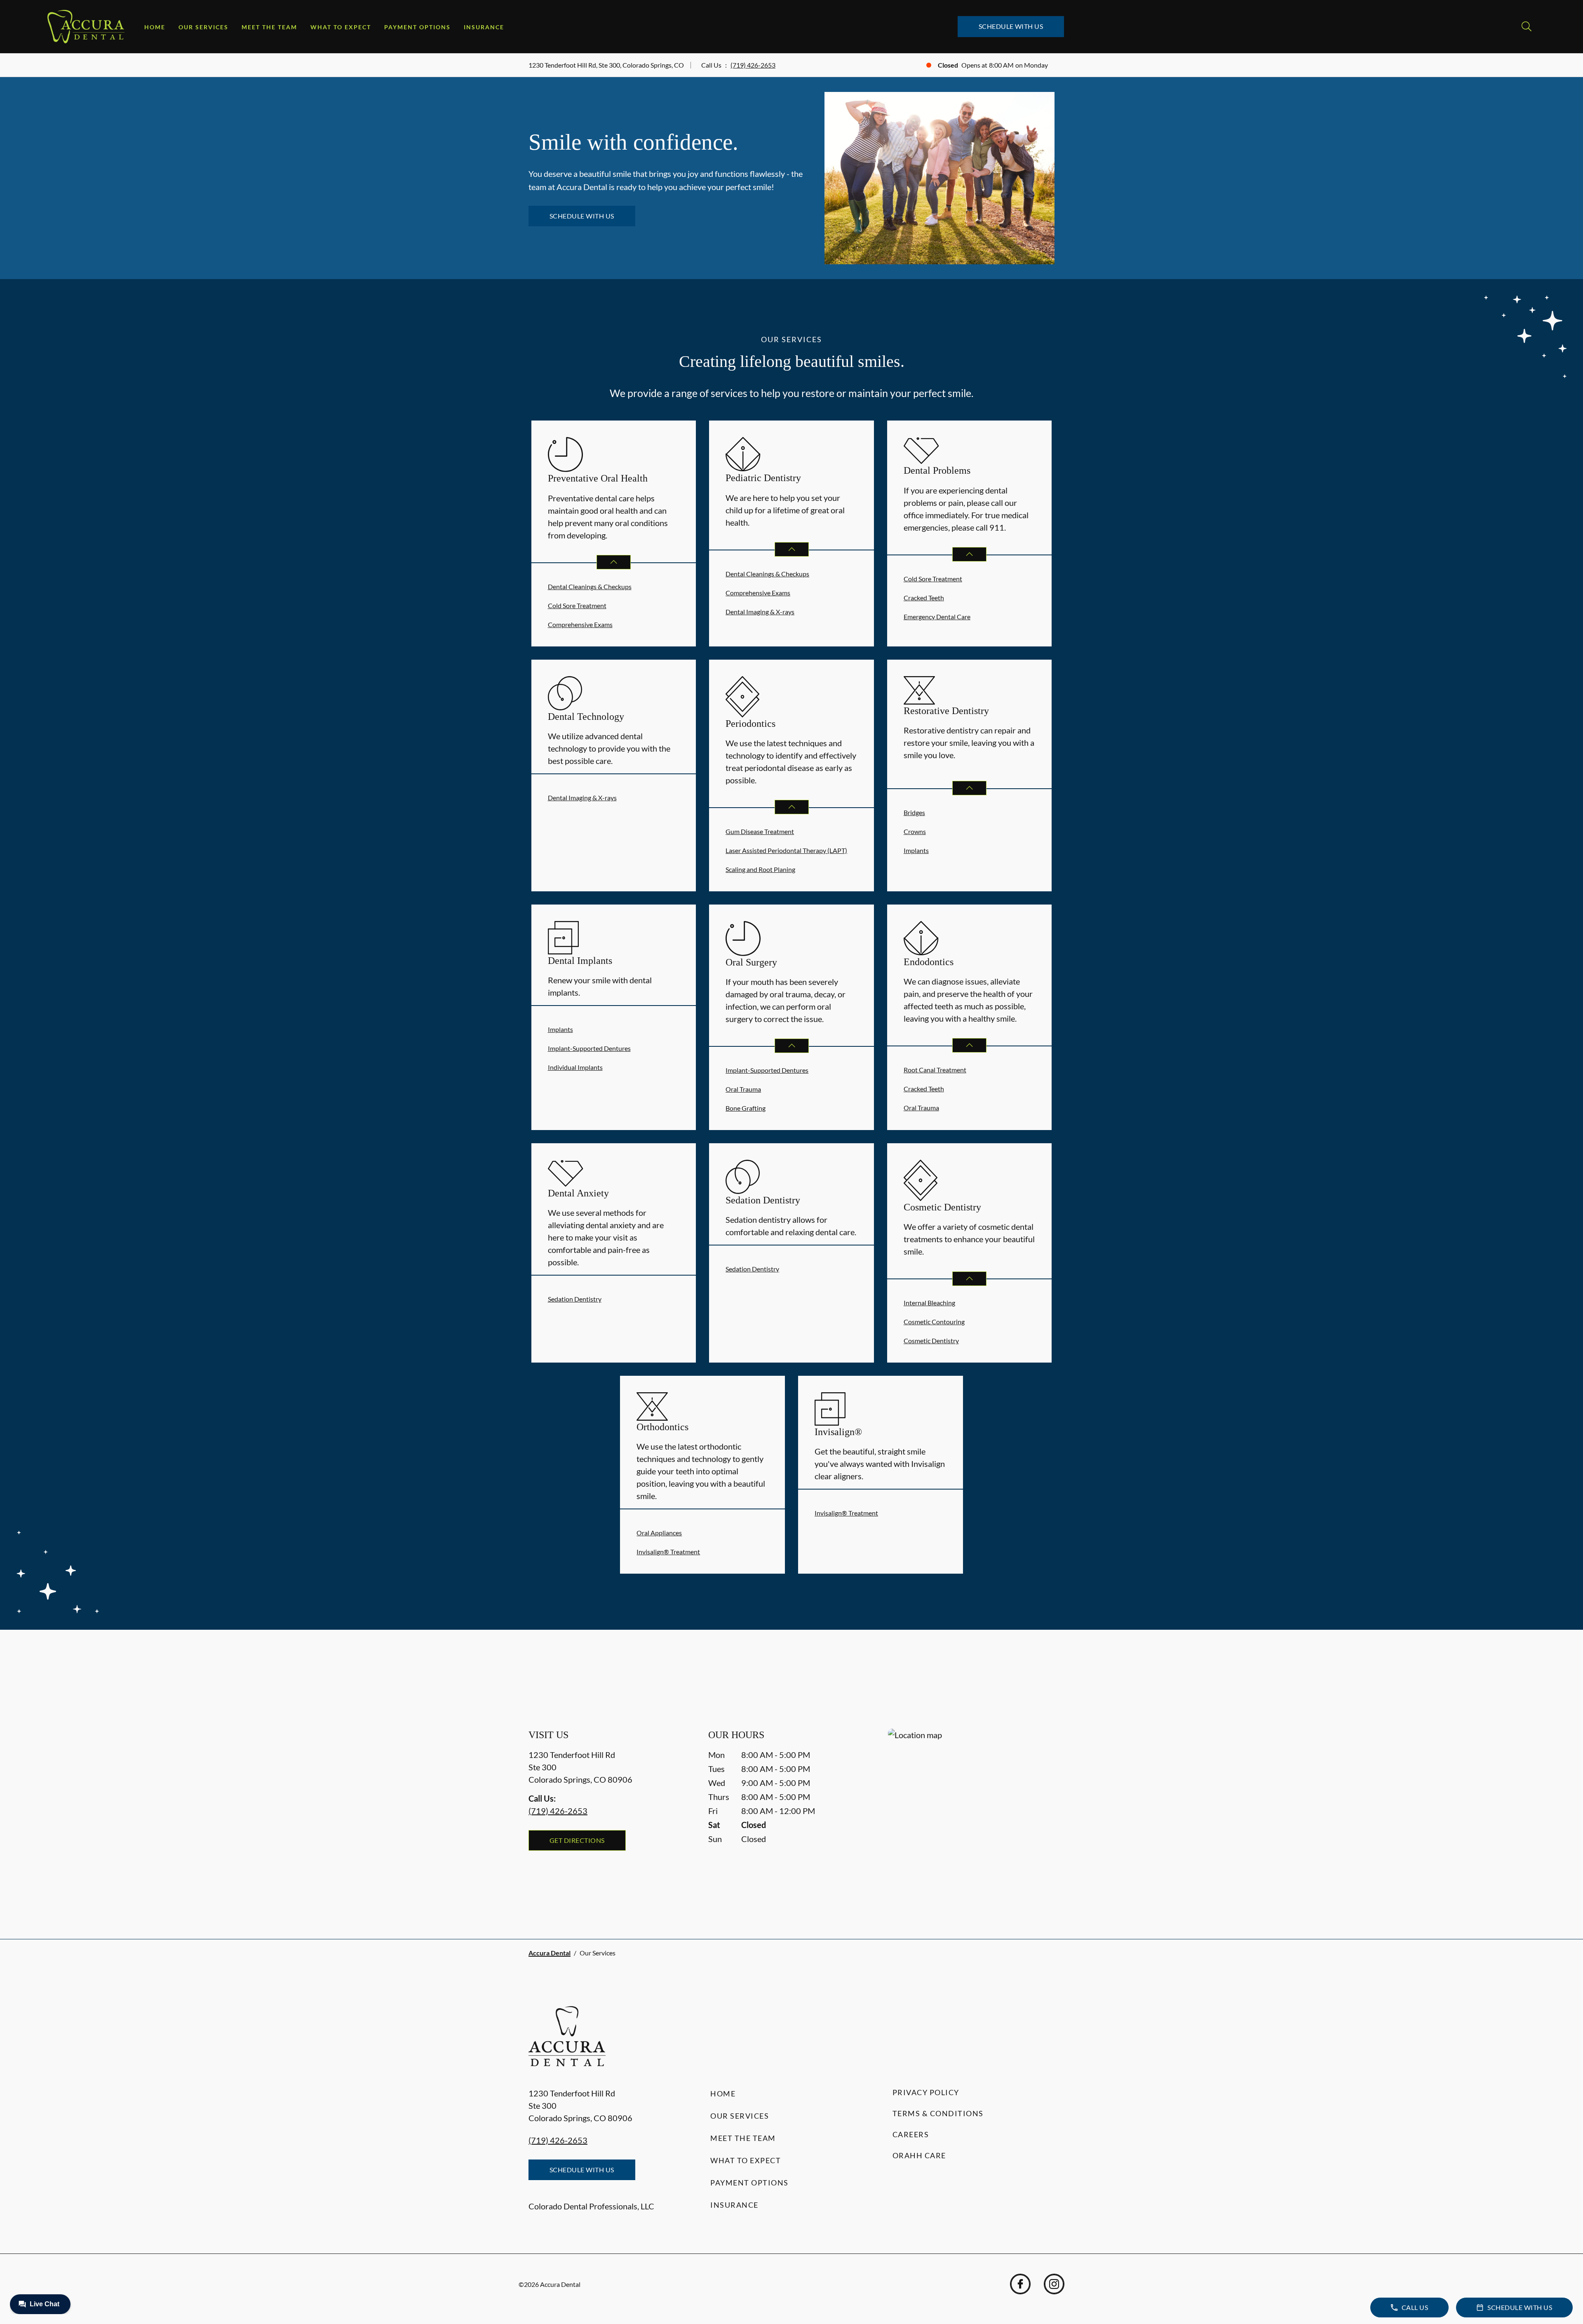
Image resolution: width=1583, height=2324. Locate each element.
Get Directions (577, 1840)
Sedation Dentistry (575, 1299)
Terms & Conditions (938, 2113)
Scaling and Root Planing (760, 869)
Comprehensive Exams (580, 624)
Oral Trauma (743, 1089)
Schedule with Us (1011, 26)
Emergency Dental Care (937, 617)
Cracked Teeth (924, 598)
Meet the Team (269, 27)
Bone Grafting (746, 1108)
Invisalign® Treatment (668, 1552)
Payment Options (417, 27)
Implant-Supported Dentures (589, 1048)
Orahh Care (919, 2155)
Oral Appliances (659, 1533)
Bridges (914, 812)
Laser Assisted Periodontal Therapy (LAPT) (786, 850)
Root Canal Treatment (935, 1070)
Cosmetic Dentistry (931, 1341)
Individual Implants (575, 1067)
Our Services (203, 27)
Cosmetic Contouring (934, 1322)
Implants (916, 850)
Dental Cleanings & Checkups (590, 586)
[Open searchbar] (1527, 26)
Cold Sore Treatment (577, 605)
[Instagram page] (1054, 2284)
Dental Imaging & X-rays (760, 612)
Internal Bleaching (929, 1303)
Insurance (484, 27)
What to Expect (341, 27)
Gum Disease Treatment (760, 831)
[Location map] (971, 1817)
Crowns (915, 831)
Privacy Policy (926, 2092)
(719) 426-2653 (753, 65)
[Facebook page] (1020, 2284)
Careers (911, 2134)
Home (155, 27)
